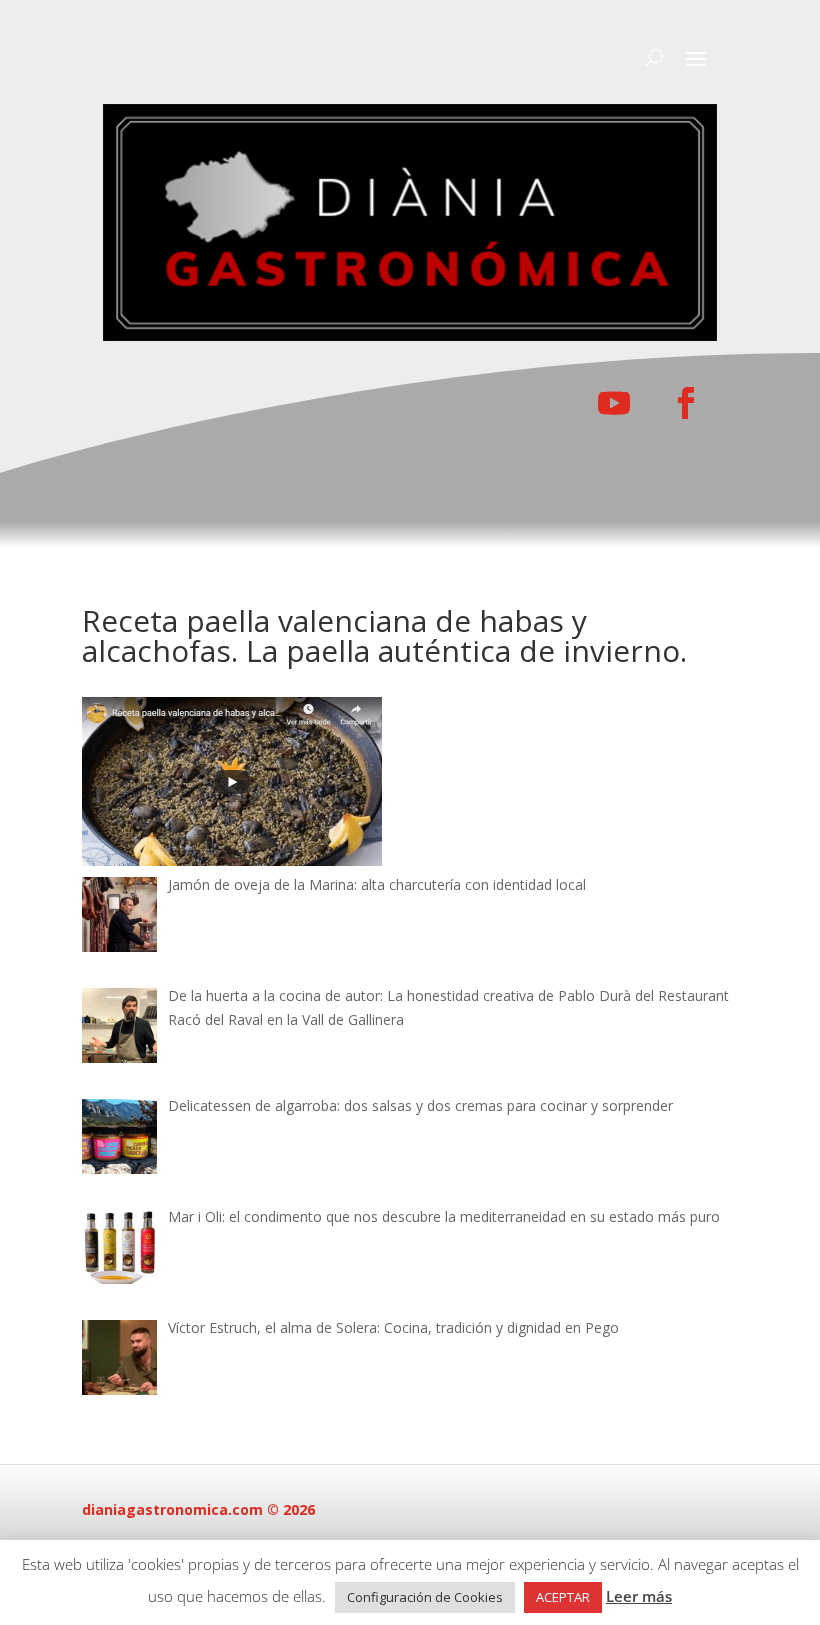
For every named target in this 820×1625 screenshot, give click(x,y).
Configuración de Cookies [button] (425, 1597)
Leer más (639, 1596)
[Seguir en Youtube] (614, 403)
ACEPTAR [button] (563, 1597)
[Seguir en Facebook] (686, 403)
